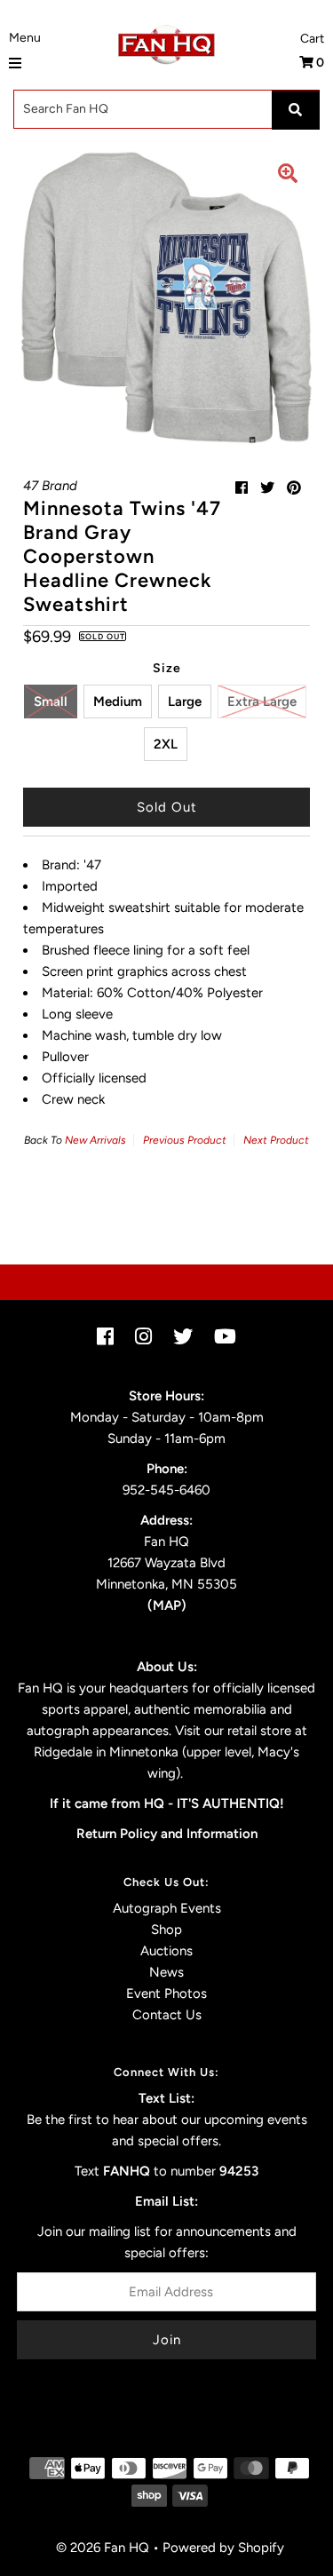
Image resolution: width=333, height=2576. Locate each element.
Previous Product (185, 1140)
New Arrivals (95, 1140)
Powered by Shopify (223, 2548)
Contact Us (167, 2015)
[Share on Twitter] (267, 488)
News (166, 1972)
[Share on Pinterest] (294, 488)
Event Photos (166, 1993)
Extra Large (262, 701)
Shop (166, 1930)
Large (185, 701)
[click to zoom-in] (288, 176)
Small (51, 701)
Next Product (276, 1140)
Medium (118, 701)
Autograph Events (167, 1908)
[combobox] (166, 109)
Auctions (166, 1951)
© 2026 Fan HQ (103, 2548)
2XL (166, 744)
